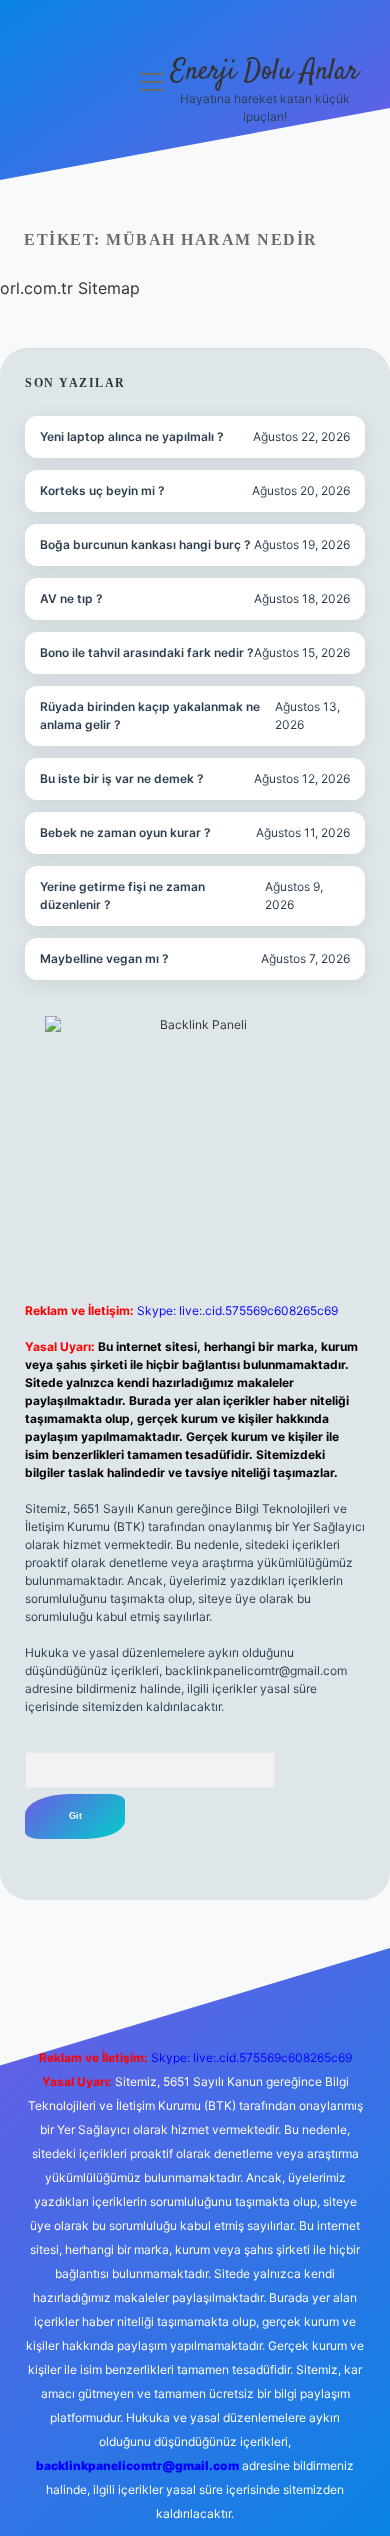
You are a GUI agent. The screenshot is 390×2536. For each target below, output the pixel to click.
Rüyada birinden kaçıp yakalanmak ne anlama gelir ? (150, 715)
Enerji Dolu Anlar (265, 72)
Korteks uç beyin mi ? (102, 490)
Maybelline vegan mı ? (104, 958)
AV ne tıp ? (71, 598)
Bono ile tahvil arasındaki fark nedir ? (147, 652)
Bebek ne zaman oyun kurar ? (125, 832)
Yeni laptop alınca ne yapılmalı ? (132, 436)
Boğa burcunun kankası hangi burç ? (145, 544)
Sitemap (109, 288)
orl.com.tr (36, 288)
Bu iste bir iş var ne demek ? (122, 778)
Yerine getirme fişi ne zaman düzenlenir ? (122, 895)
